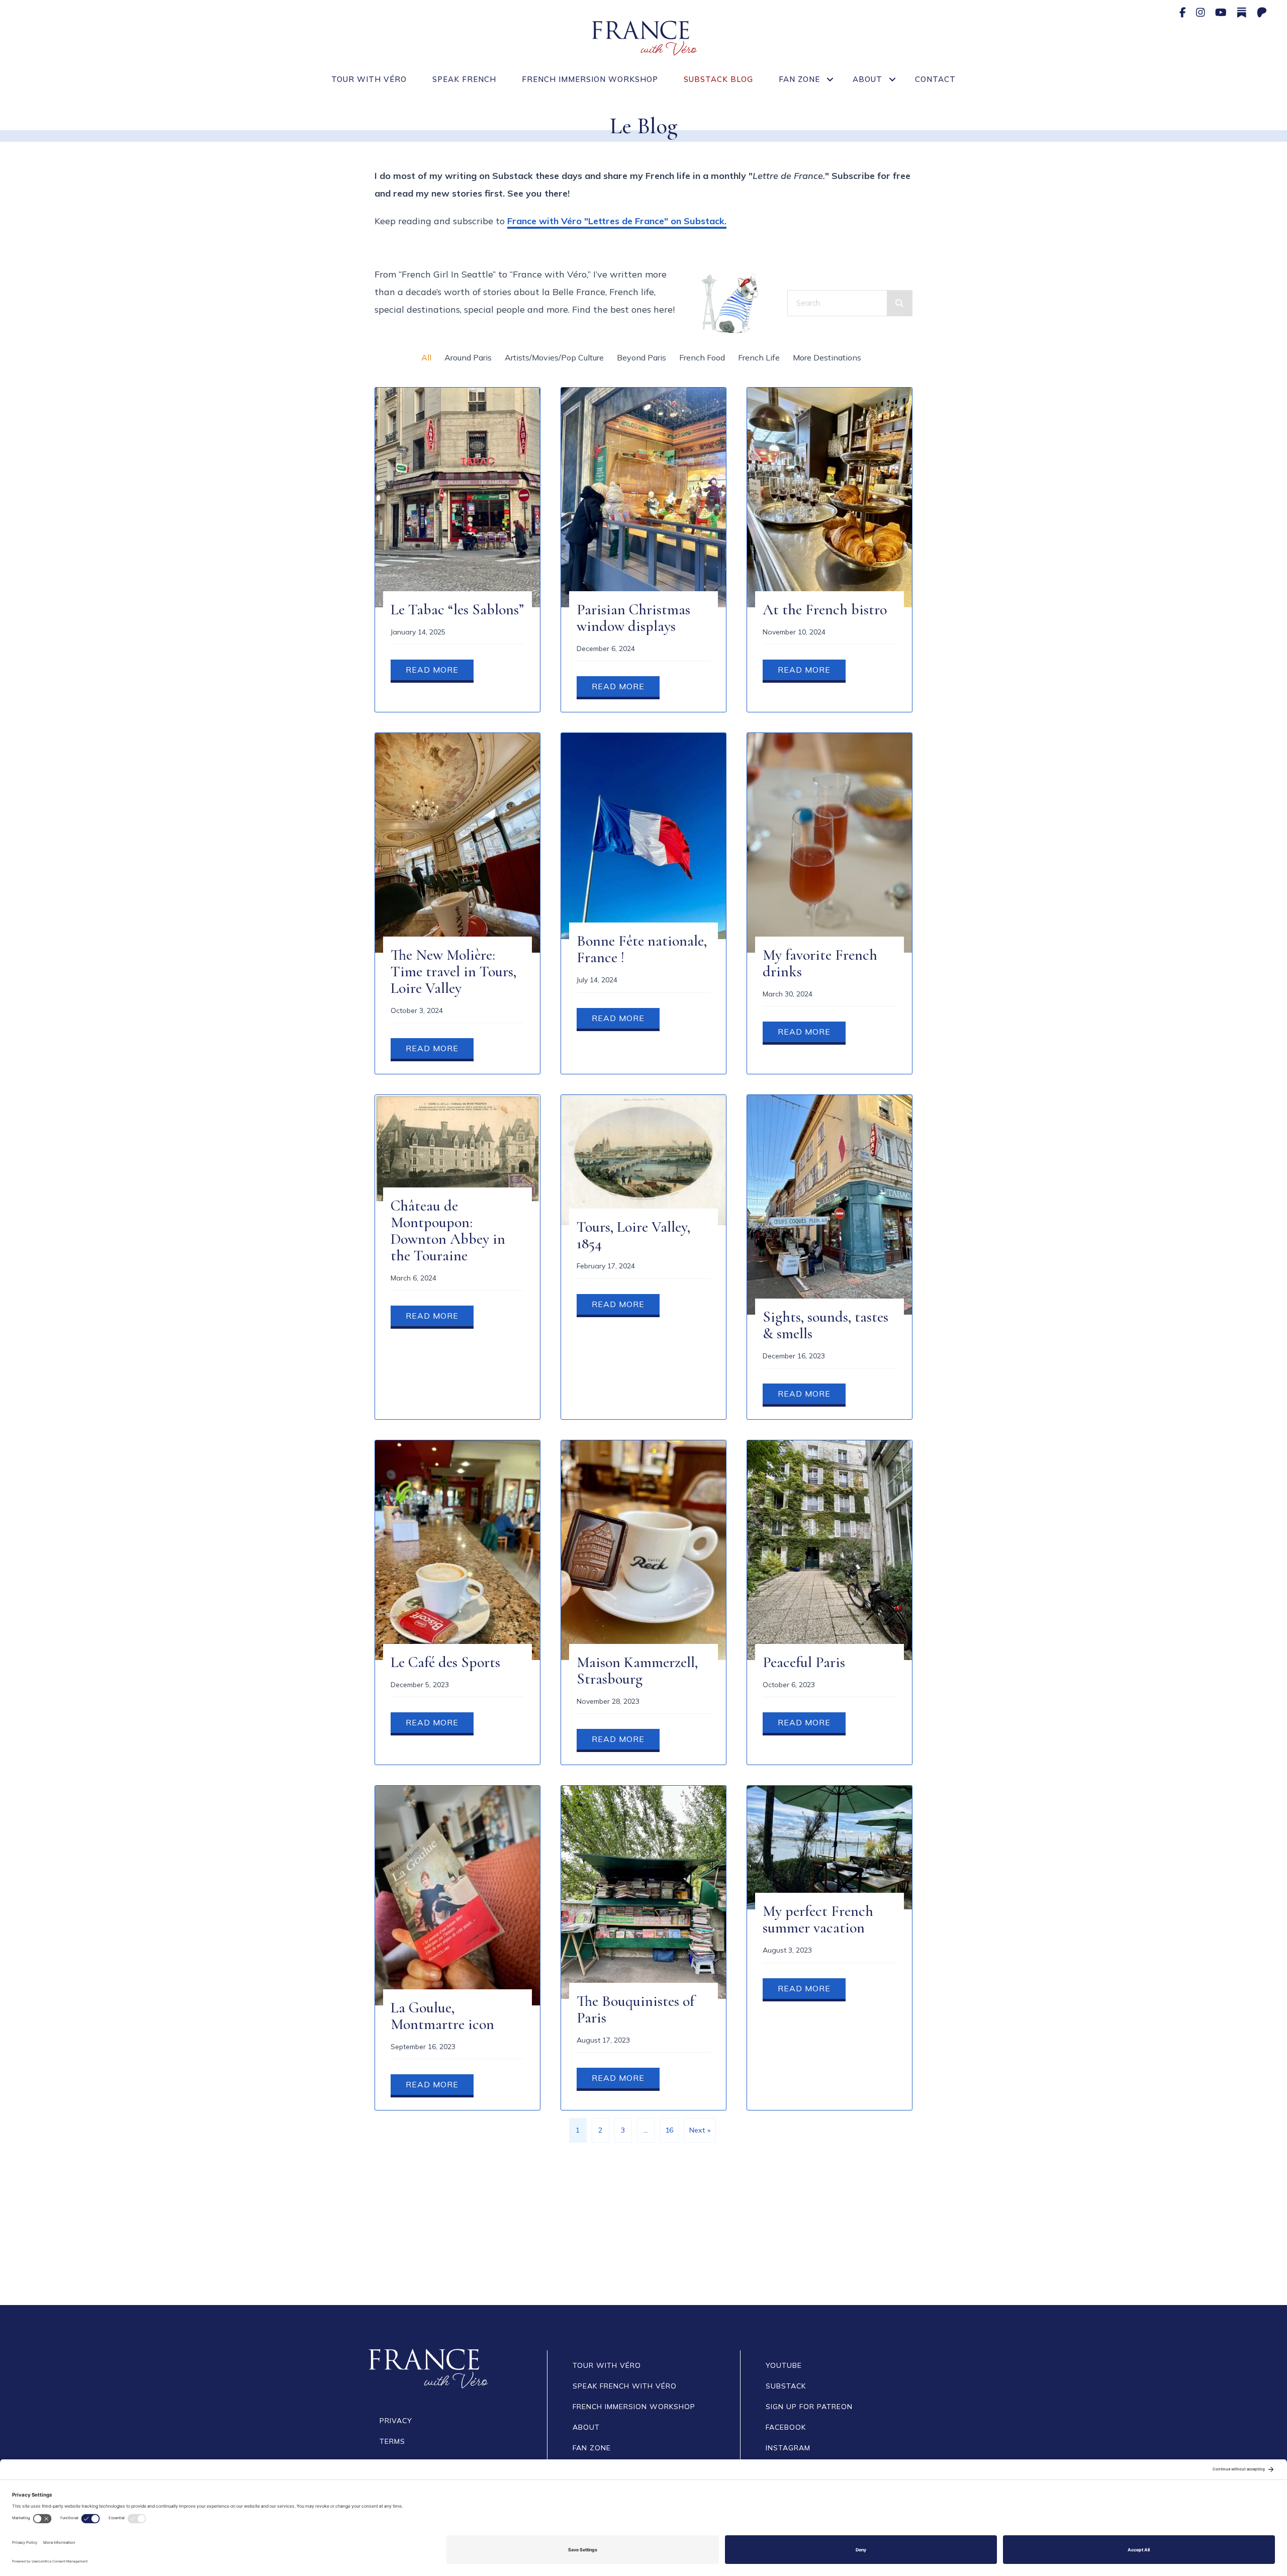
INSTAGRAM (788, 2448)
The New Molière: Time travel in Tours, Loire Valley (453, 972)
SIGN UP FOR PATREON (809, 2407)
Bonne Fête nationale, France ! (642, 949)
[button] (830, 79)
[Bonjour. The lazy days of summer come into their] (751, 2239)
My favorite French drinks (820, 963)
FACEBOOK (786, 2427)
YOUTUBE (784, 2365)
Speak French (464, 79)
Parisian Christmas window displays (633, 618)
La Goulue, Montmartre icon (442, 2016)
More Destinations (827, 357)
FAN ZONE (592, 2448)
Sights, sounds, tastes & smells (825, 1325)
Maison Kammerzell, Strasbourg (637, 1671)
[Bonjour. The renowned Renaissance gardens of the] (966, 2239)
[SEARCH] (899, 303)
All (426, 357)
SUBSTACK (786, 2386)
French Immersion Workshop (590, 79)
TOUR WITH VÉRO (607, 2365)
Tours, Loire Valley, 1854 (633, 1235)
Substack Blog (718, 79)
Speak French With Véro (625, 2386)
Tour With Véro (369, 79)
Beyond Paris (641, 357)
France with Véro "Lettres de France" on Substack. (617, 221)
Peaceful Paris (804, 1662)
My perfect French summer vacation (818, 1919)
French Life (759, 357)
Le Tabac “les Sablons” (457, 610)
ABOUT (586, 2427)
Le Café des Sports (445, 1662)
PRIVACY (396, 2421)
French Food (702, 357)
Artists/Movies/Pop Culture (554, 357)
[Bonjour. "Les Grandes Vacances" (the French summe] (536, 2239)
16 (669, 2130)
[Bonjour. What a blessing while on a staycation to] (322, 2239)
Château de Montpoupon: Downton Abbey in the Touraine (448, 1231)
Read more (440, 670)
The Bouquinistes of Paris (635, 2009)
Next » (700, 2130)
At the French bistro (825, 610)
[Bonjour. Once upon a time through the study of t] (107, 2239)
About (867, 79)
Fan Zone (799, 79)
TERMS (392, 2441)
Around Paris (468, 357)
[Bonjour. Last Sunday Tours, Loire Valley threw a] (1180, 2239)
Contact (935, 79)
